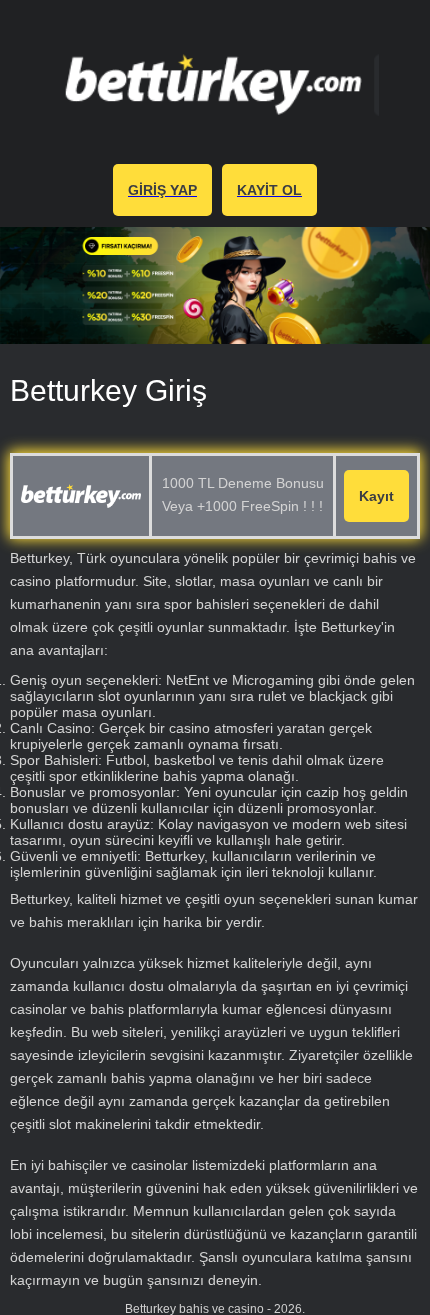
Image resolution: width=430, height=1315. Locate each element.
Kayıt (376, 496)
